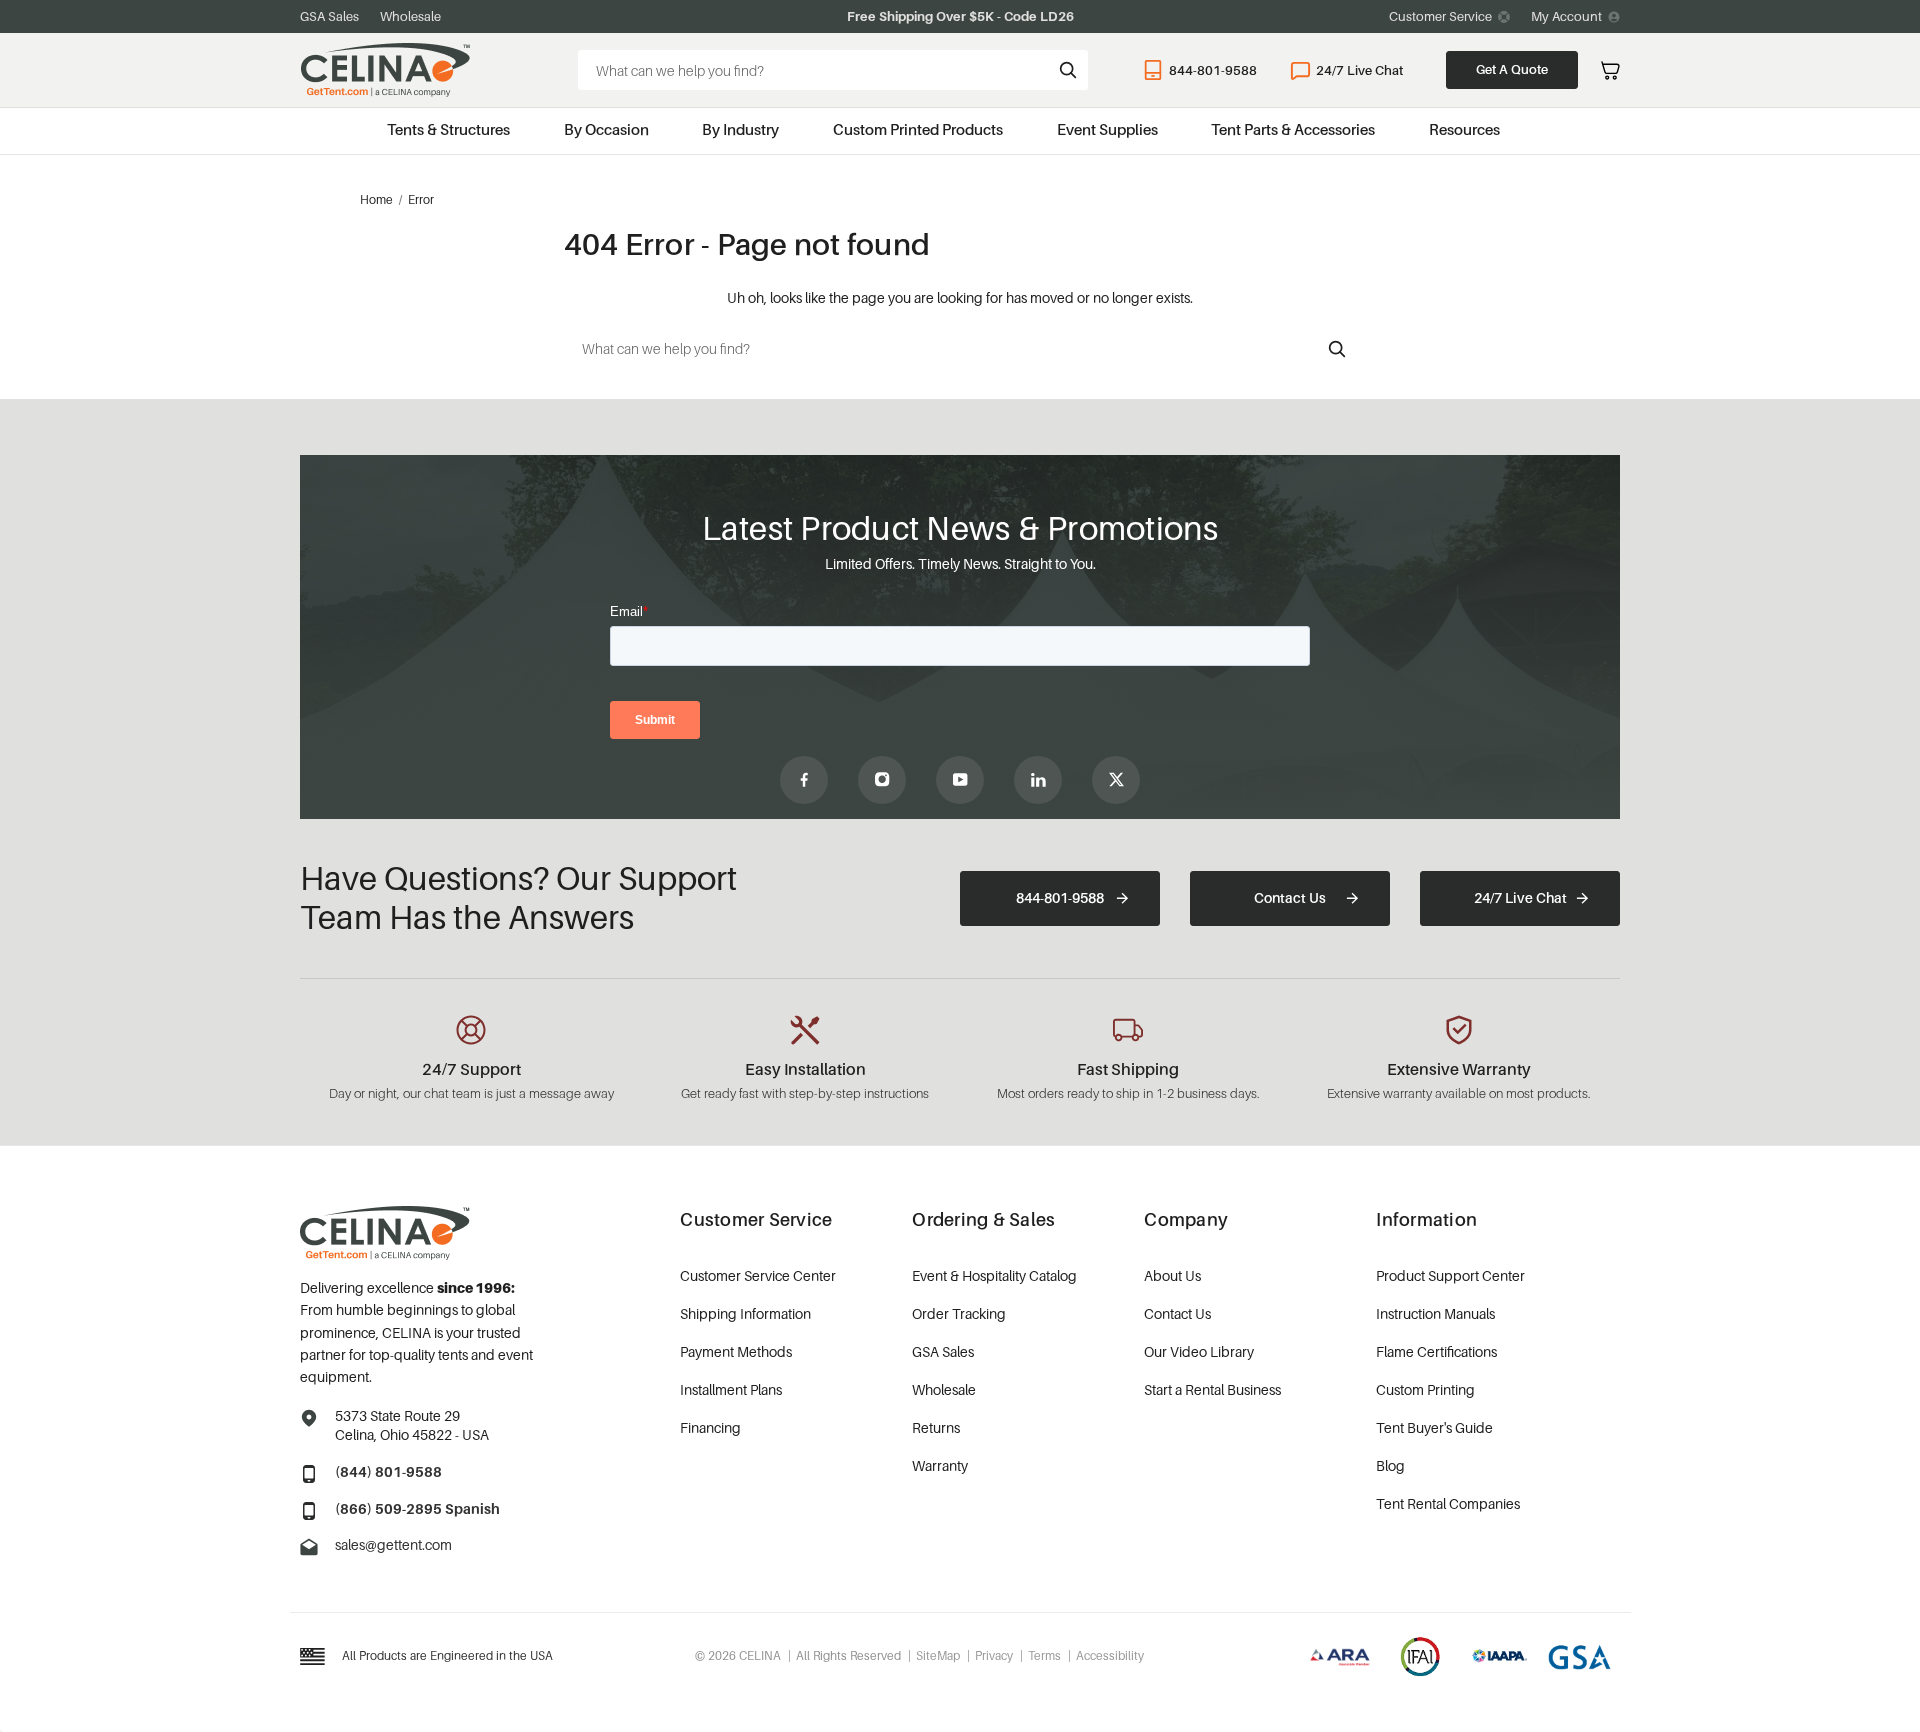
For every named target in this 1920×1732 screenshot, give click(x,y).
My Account (1566, 16)
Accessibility (1110, 1655)
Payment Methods (736, 1351)
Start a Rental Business (1212, 1389)
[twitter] (1116, 780)
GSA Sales (329, 16)
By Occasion (606, 129)
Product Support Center (1450, 1275)
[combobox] (833, 70)
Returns (936, 1427)
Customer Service (1440, 16)
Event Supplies (1107, 129)
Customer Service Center (758, 1275)
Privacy (994, 1655)
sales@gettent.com (393, 1544)
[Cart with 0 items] (1610, 70)
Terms (1044, 1655)
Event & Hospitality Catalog (994, 1275)
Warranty (940, 1465)
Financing (710, 1427)
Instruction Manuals (1435, 1313)
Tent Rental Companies (1448, 1503)
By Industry (740, 129)
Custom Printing (1425, 1389)
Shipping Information (745, 1313)
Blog (1390, 1465)
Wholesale (410, 16)
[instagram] (882, 780)
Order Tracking (959, 1313)
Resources (1464, 129)
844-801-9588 (1213, 70)
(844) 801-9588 (388, 1471)
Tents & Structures (448, 129)
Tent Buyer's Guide (1434, 1427)
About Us (1172, 1275)
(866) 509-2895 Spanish (417, 1508)
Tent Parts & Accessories (1293, 129)
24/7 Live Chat (1359, 70)
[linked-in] (1038, 780)
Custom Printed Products (918, 129)
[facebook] (804, 780)
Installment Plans (731, 1389)
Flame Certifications (1436, 1351)
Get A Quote (1512, 69)
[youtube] (960, 780)
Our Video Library (1199, 1351)
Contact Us (1290, 897)
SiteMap (938, 1655)
